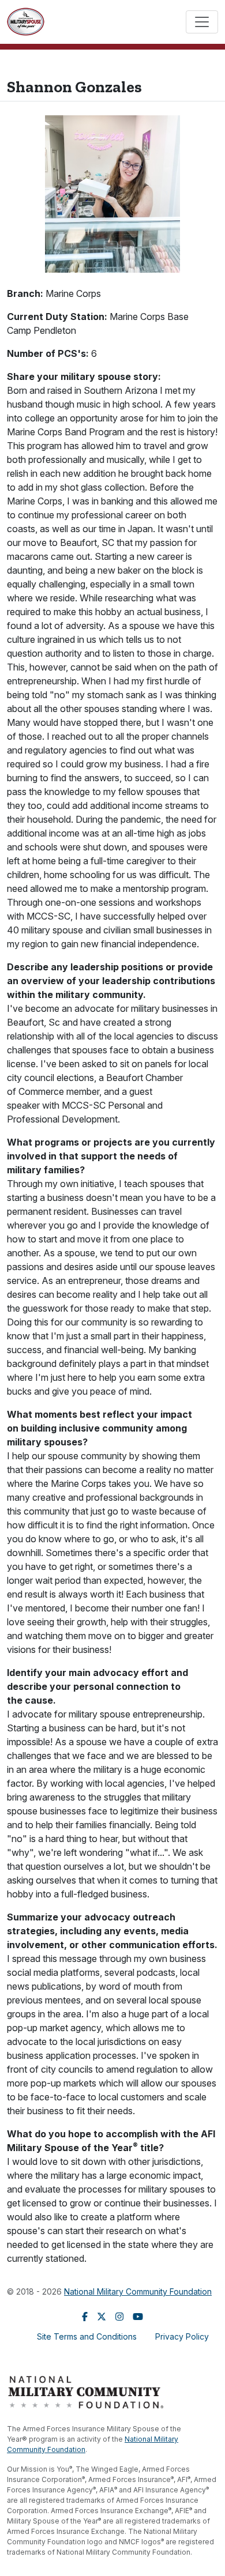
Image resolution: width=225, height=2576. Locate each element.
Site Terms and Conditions (87, 2336)
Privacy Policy (182, 2336)
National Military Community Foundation (138, 2291)
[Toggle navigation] (202, 22)
